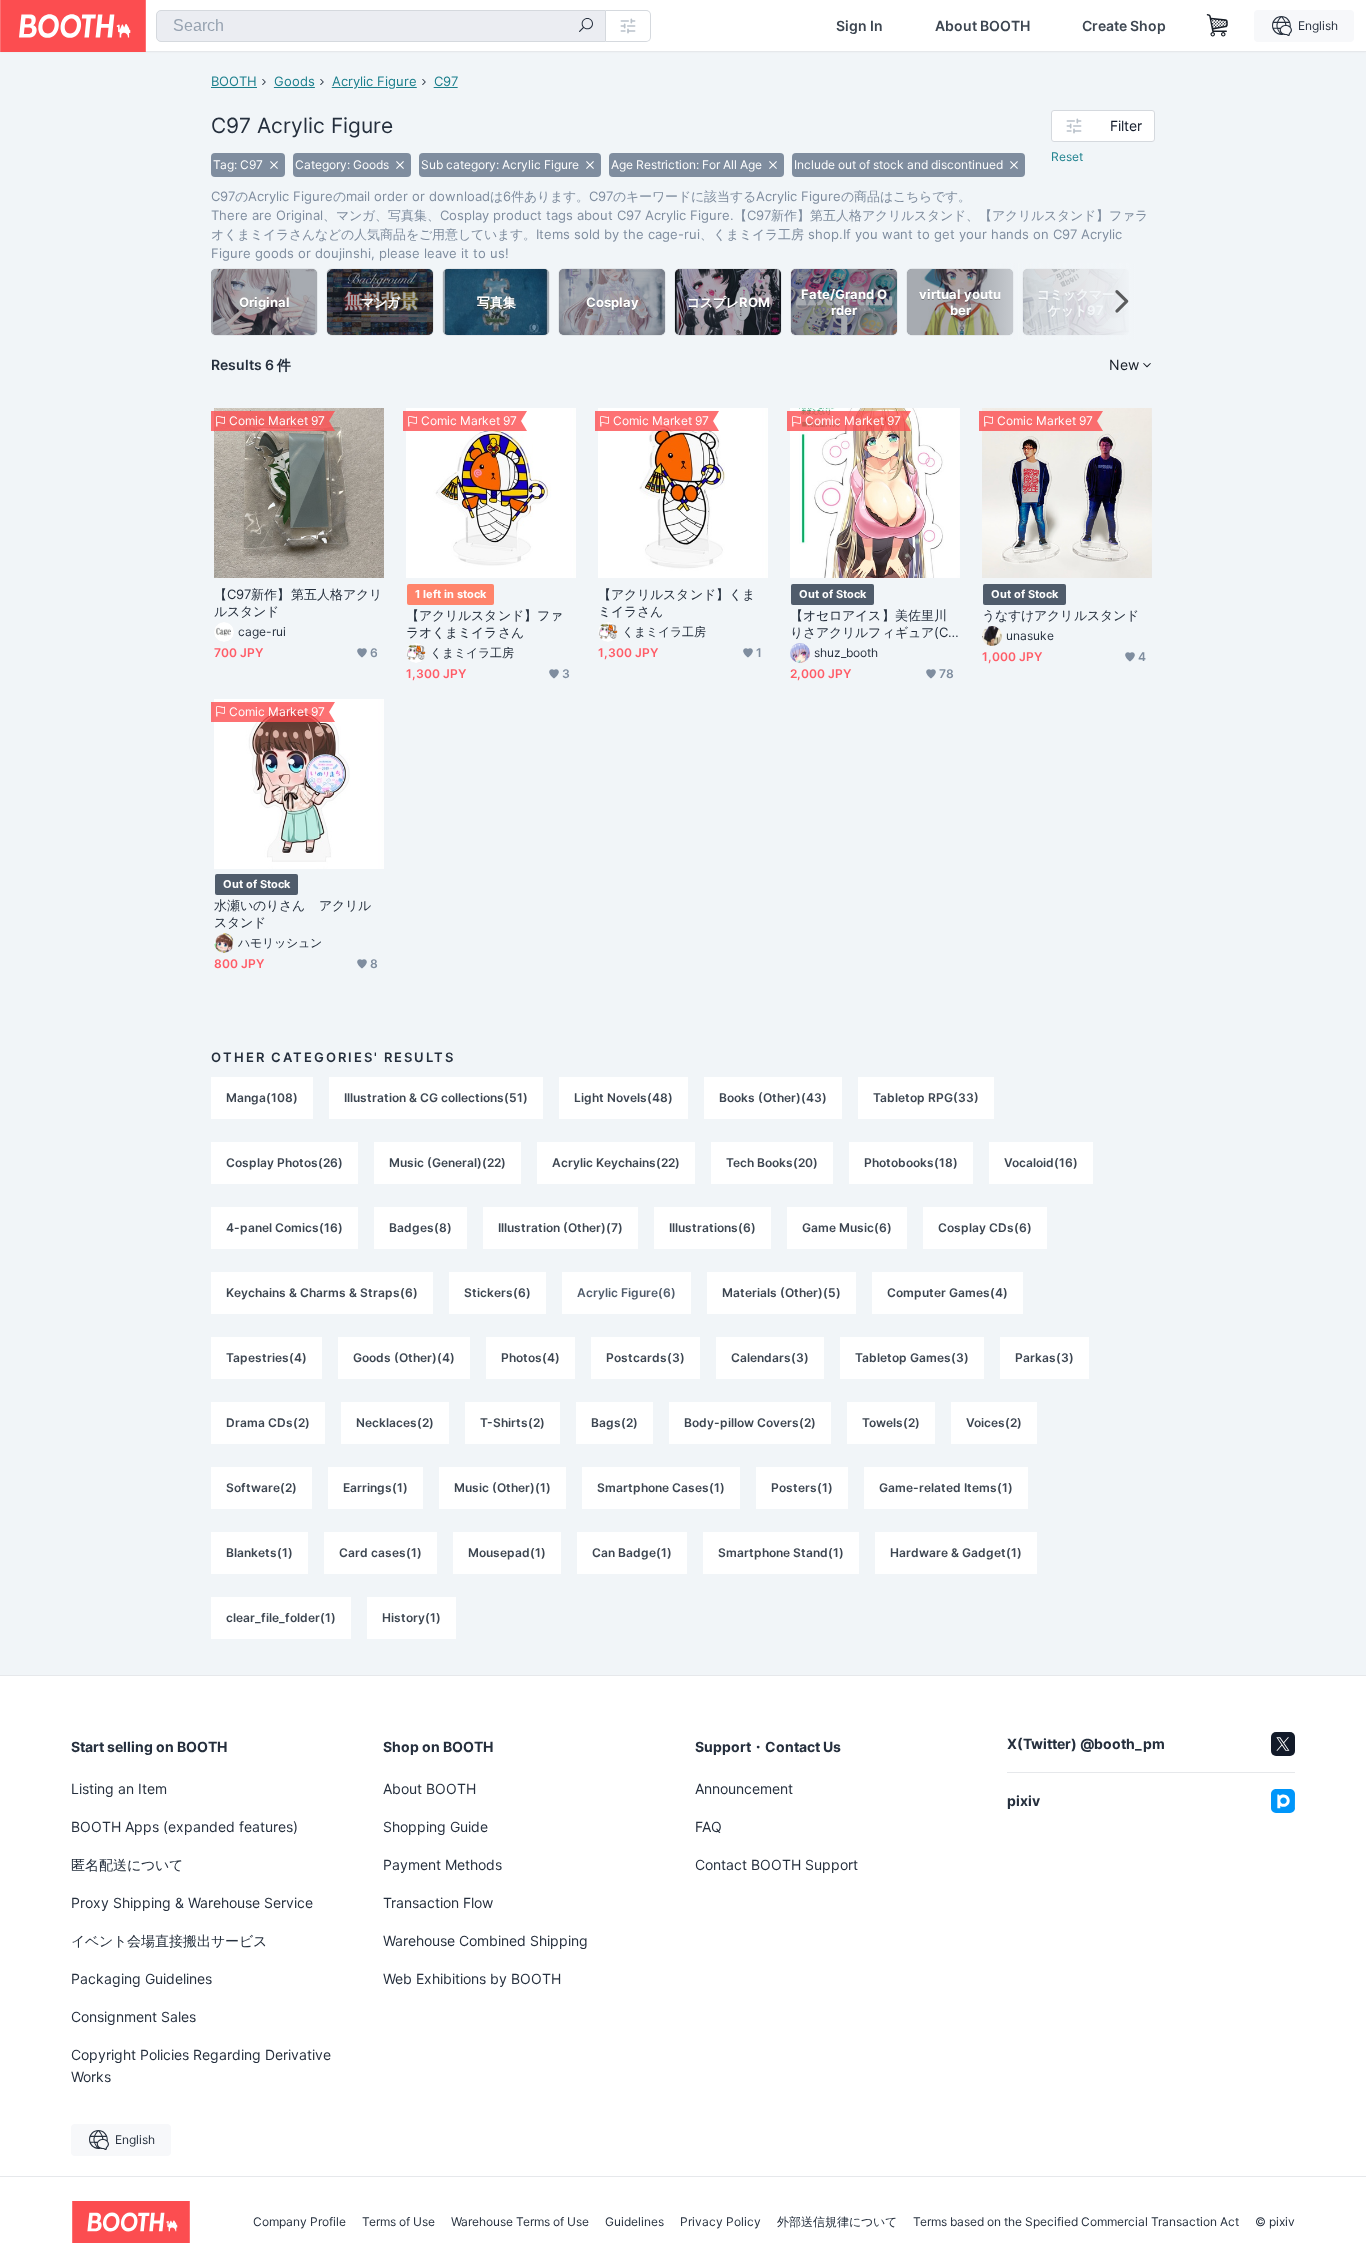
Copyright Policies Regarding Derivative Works (201, 2065)
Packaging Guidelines (141, 1978)
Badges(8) (420, 1227)
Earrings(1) (375, 1487)
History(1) (411, 1617)
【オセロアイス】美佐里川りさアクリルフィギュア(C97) (873, 624)
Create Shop (1124, 26)
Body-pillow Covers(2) (750, 1422)
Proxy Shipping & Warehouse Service (192, 1902)
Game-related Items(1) (946, 1487)
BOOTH (234, 81)
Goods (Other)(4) (404, 1357)
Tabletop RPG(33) (926, 1097)
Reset (1067, 156)
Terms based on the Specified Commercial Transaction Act (1076, 2222)
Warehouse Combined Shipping (485, 1940)
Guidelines (634, 2222)
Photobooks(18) (911, 1162)
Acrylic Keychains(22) (616, 1162)
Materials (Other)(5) (781, 1292)
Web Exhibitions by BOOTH (472, 1978)
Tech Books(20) (772, 1162)
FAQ (708, 1826)
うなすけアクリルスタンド (1060, 615)
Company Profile (299, 2222)
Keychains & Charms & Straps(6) (322, 1292)
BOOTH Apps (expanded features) (184, 1826)
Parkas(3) (1044, 1357)
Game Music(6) (847, 1227)
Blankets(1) (259, 1552)
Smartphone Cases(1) (661, 1487)
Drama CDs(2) (268, 1422)
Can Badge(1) (632, 1552)
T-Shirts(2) (512, 1422)
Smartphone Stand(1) (781, 1552)
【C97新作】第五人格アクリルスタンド (298, 602)
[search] (586, 27)
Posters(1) (802, 1487)
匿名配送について (127, 1864)
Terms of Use (398, 2222)
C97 (446, 81)
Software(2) (261, 1487)
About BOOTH (982, 26)
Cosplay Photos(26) (284, 1162)
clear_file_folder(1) (281, 1617)
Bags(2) (614, 1422)
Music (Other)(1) (502, 1487)
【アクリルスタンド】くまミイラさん (676, 602)
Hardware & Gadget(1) (956, 1552)
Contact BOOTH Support (776, 1864)
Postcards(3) (645, 1357)
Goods (294, 81)
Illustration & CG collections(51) (436, 1097)
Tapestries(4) (266, 1357)
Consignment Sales (133, 2016)
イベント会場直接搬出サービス (169, 1940)
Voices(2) (994, 1422)
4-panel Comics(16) (284, 1227)
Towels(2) (891, 1422)
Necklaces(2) (395, 1422)
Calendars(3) (770, 1357)
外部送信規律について (837, 2222)
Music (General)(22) (447, 1162)
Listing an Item (119, 1788)
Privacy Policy (720, 2222)
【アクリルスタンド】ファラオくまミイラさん (484, 623)
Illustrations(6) (712, 1227)
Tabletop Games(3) (912, 1357)
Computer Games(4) (947, 1292)
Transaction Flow (438, 1902)
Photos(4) (530, 1357)
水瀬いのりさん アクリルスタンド (292, 913)
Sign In (859, 26)
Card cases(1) (380, 1552)
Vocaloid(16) (1041, 1162)
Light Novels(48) (623, 1097)
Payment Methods (442, 1864)
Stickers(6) (497, 1292)
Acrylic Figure (374, 81)
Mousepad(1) (507, 1552)
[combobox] (381, 26)
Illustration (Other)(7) (560, 1227)
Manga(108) (262, 1097)
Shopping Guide (435, 1826)
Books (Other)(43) (773, 1097)
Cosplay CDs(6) (985, 1227)
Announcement (744, 1788)
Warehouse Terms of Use (520, 2222)
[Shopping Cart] (1218, 26)
